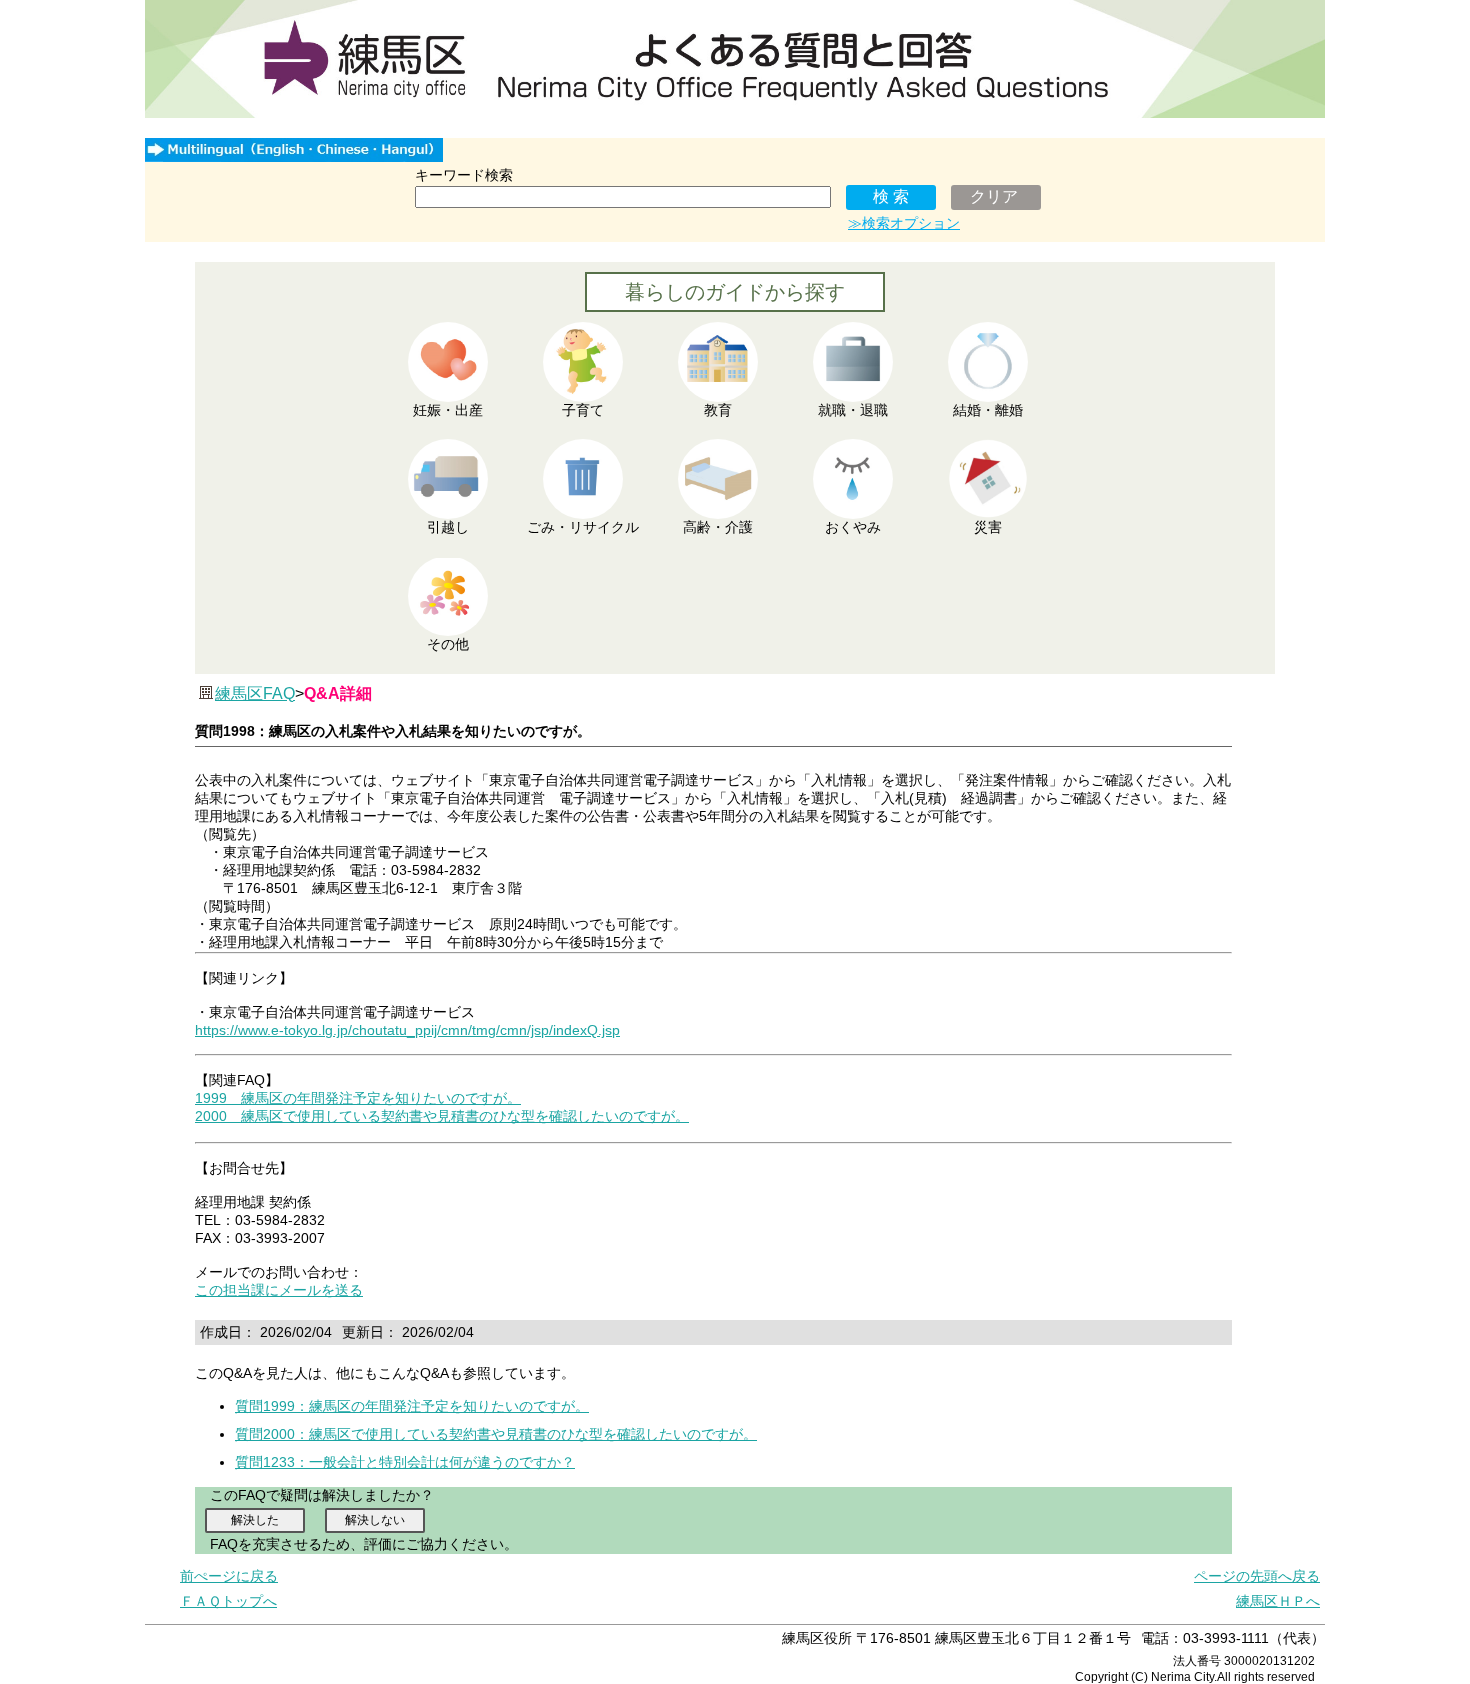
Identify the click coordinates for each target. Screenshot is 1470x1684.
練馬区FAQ (255, 693)
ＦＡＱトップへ (228, 1601)
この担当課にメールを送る (279, 1290)
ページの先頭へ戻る (1257, 1576)
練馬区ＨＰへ (1278, 1601)
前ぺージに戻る (229, 1576)
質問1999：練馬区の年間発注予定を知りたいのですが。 (412, 1406)
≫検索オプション (904, 223)
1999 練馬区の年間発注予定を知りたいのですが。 (358, 1098)
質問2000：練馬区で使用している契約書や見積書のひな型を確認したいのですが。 (496, 1434)
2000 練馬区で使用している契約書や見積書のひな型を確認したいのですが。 (442, 1116)
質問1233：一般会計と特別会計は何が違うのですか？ (405, 1462)
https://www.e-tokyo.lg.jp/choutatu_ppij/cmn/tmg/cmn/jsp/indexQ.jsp (407, 1030)
